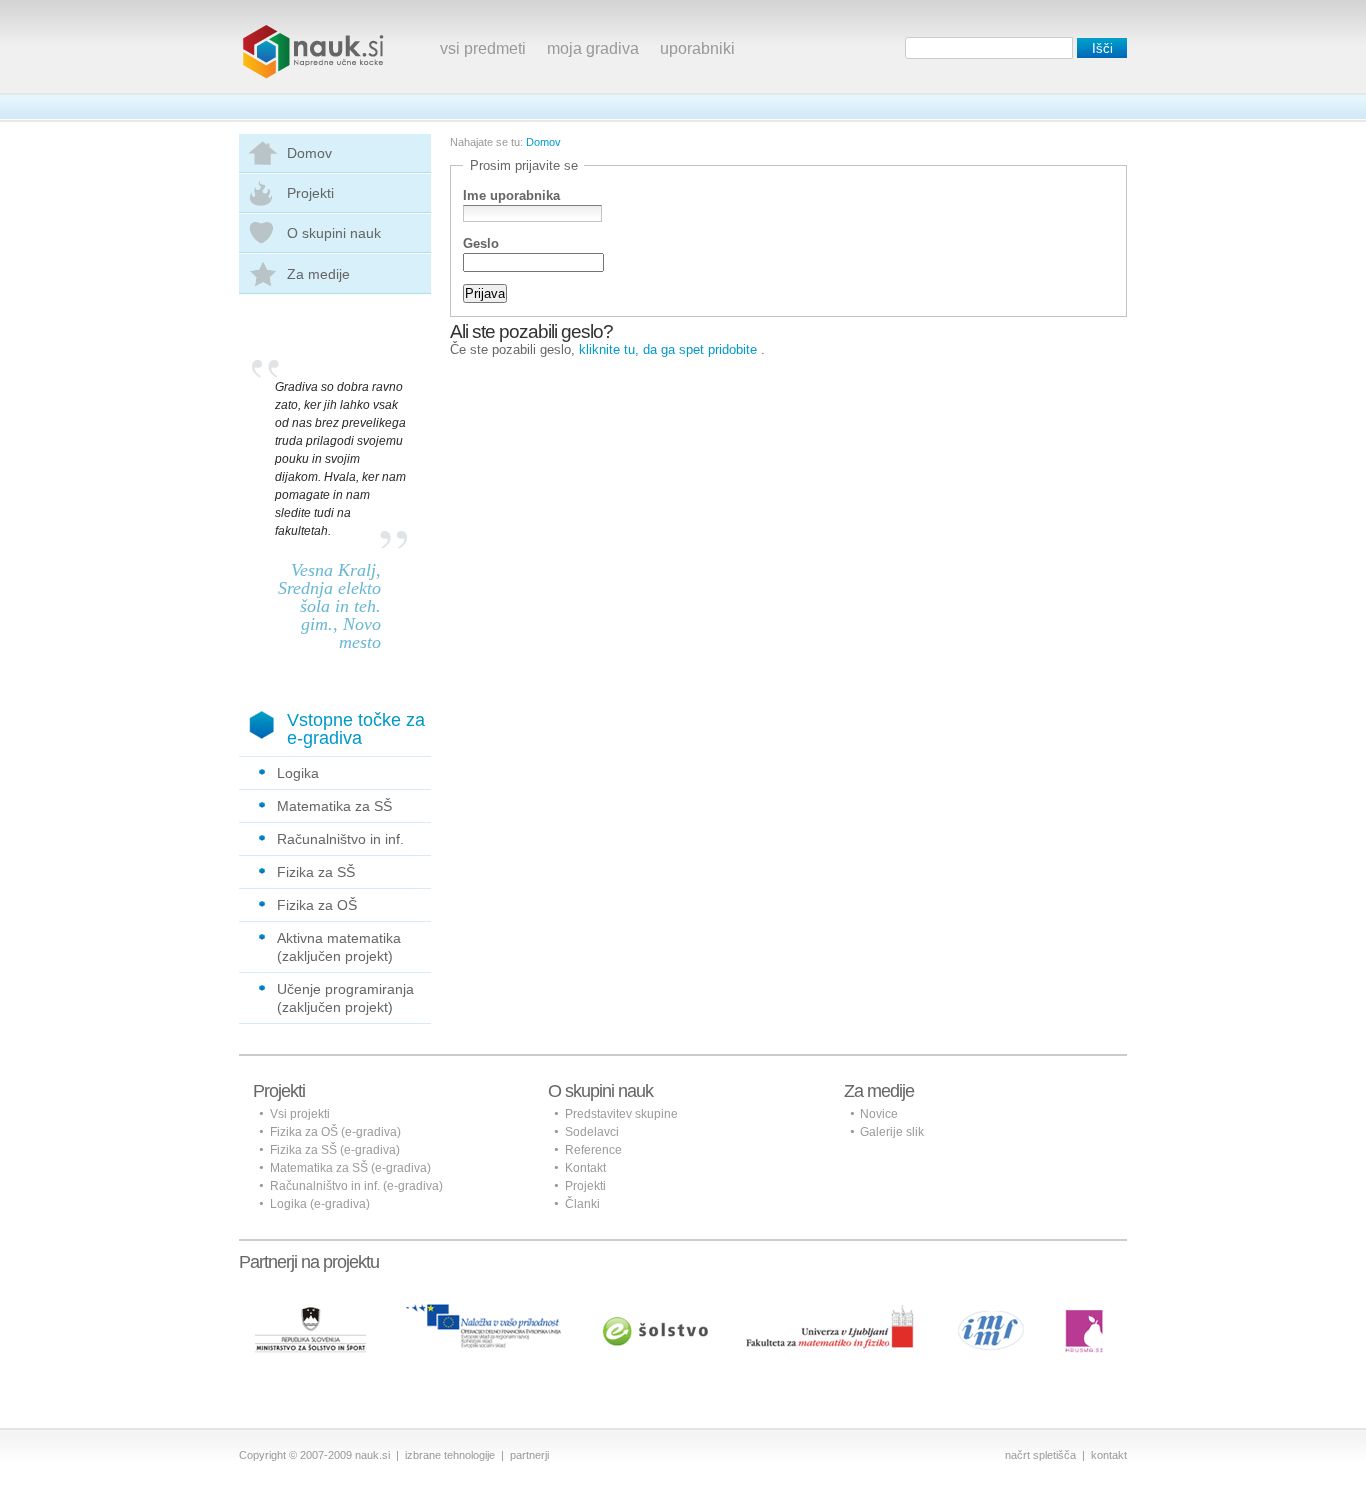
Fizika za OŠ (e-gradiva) (335, 1132)
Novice (879, 1114)
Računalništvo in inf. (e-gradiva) (356, 1186)
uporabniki (697, 48)
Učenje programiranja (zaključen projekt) (345, 998)
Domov (309, 153)
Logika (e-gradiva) (320, 1204)
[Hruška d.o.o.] (1085, 1312)
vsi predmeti (483, 48)
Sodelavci (592, 1132)
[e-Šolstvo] (656, 1312)
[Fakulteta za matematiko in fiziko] (830, 1312)
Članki (582, 1204)
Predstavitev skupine (621, 1114)
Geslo (481, 244)
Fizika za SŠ (316, 872)
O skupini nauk (334, 233)
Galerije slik (892, 1132)
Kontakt (585, 1168)
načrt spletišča (1040, 1455)
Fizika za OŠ (317, 905)
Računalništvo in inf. (340, 839)
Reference (593, 1150)
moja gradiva (593, 48)
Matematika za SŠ (334, 806)
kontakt (1109, 1455)
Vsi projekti (300, 1114)
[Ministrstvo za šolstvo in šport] (310, 1312)
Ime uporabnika (511, 196)
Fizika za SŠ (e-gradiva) (335, 1150)
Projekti (310, 193)
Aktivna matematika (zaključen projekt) (339, 947)
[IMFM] (992, 1312)
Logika (298, 773)
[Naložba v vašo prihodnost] (483, 1312)
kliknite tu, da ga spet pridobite (668, 350)
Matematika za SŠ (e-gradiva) (350, 1168)
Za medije (318, 274)
